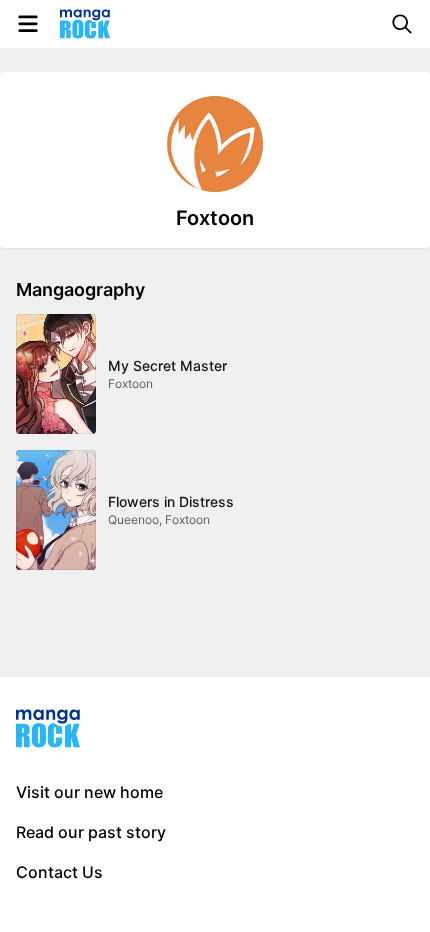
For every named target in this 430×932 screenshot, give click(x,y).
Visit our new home (89, 792)
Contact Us (59, 872)
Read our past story (91, 832)
